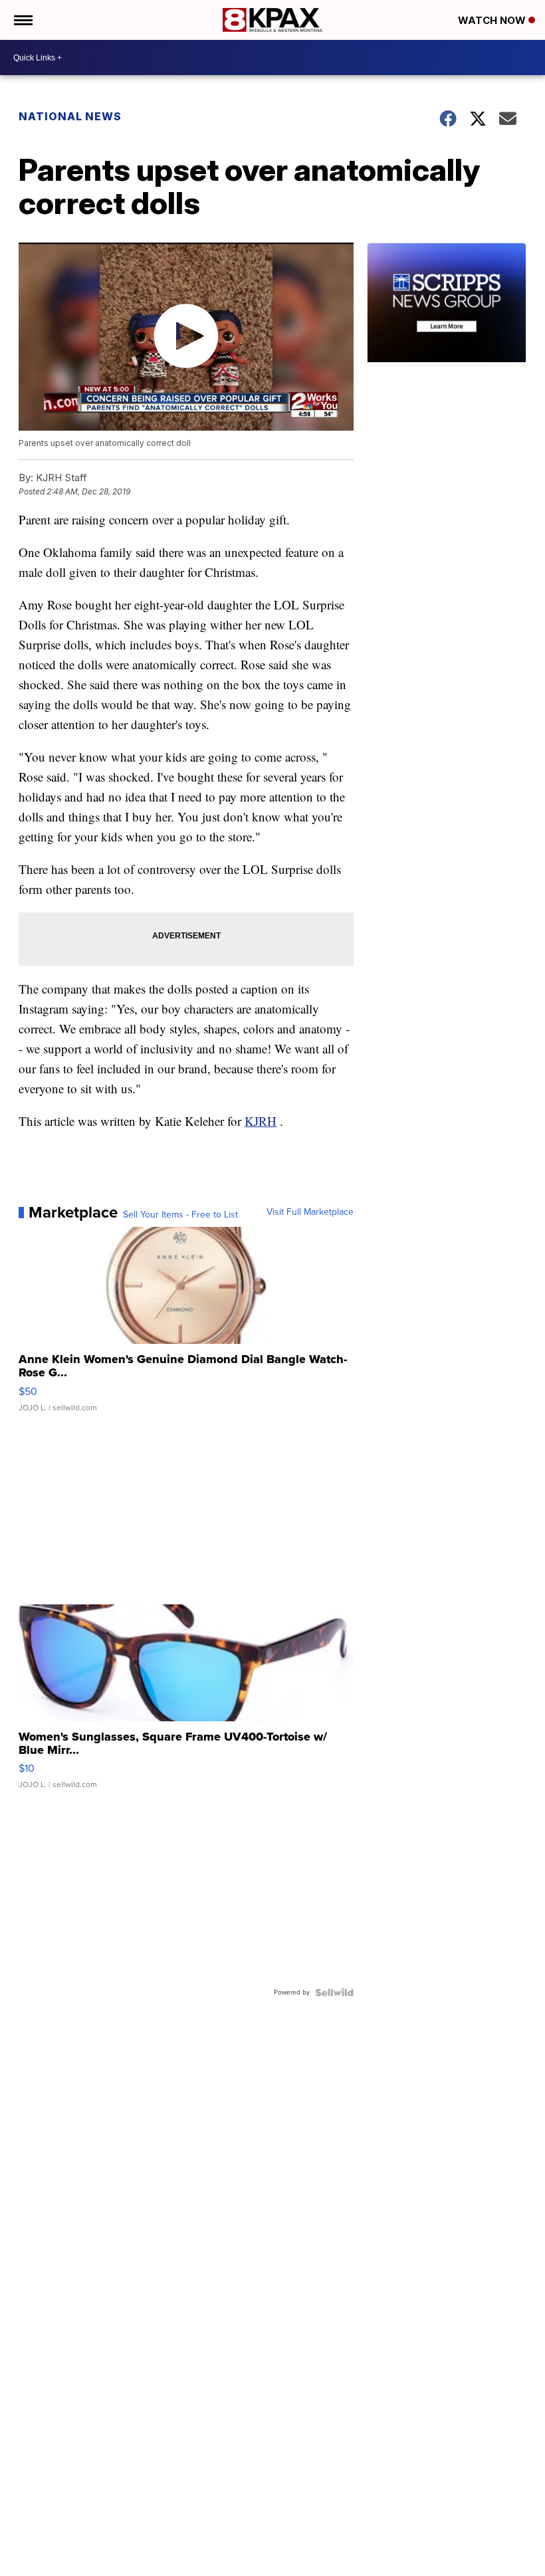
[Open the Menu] (22, 20)
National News (70, 116)
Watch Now (493, 20)
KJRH (261, 1121)
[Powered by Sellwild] (334, 1992)
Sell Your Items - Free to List (180, 1215)
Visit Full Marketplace (310, 1212)
